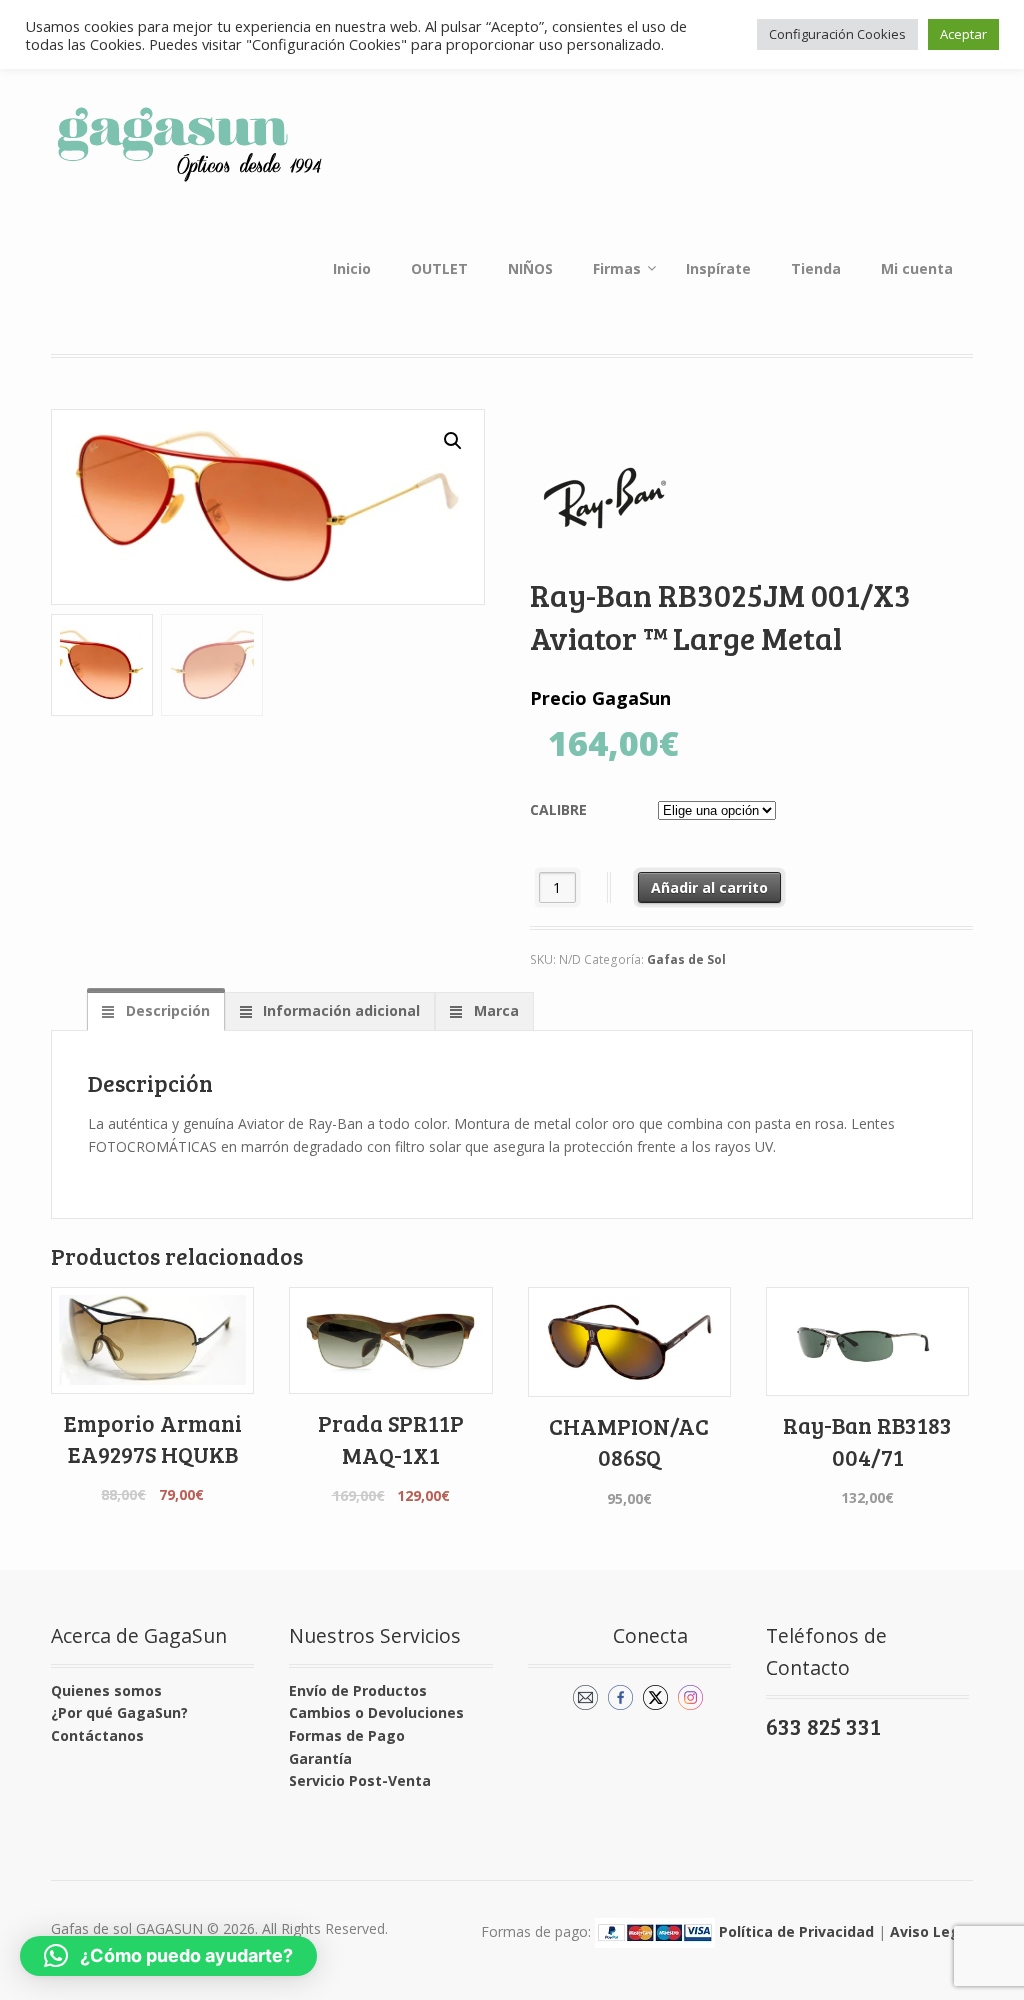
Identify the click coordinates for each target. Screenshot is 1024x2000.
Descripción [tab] (166, 1010)
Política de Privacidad (796, 1931)
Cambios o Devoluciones (376, 1712)
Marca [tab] (494, 1010)
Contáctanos (97, 1735)
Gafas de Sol (686, 959)
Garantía (320, 1758)
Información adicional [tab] (339, 1010)
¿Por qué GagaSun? (119, 1712)
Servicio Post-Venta (360, 1780)
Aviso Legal (931, 1931)
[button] (453, 441)
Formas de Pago (347, 1735)
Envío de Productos (358, 1690)
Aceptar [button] (963, 34)
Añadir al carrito (709, 887)
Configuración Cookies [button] (837, 34)
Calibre (558, 809)
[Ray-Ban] (605, 498)
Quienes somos (106, 1690)
